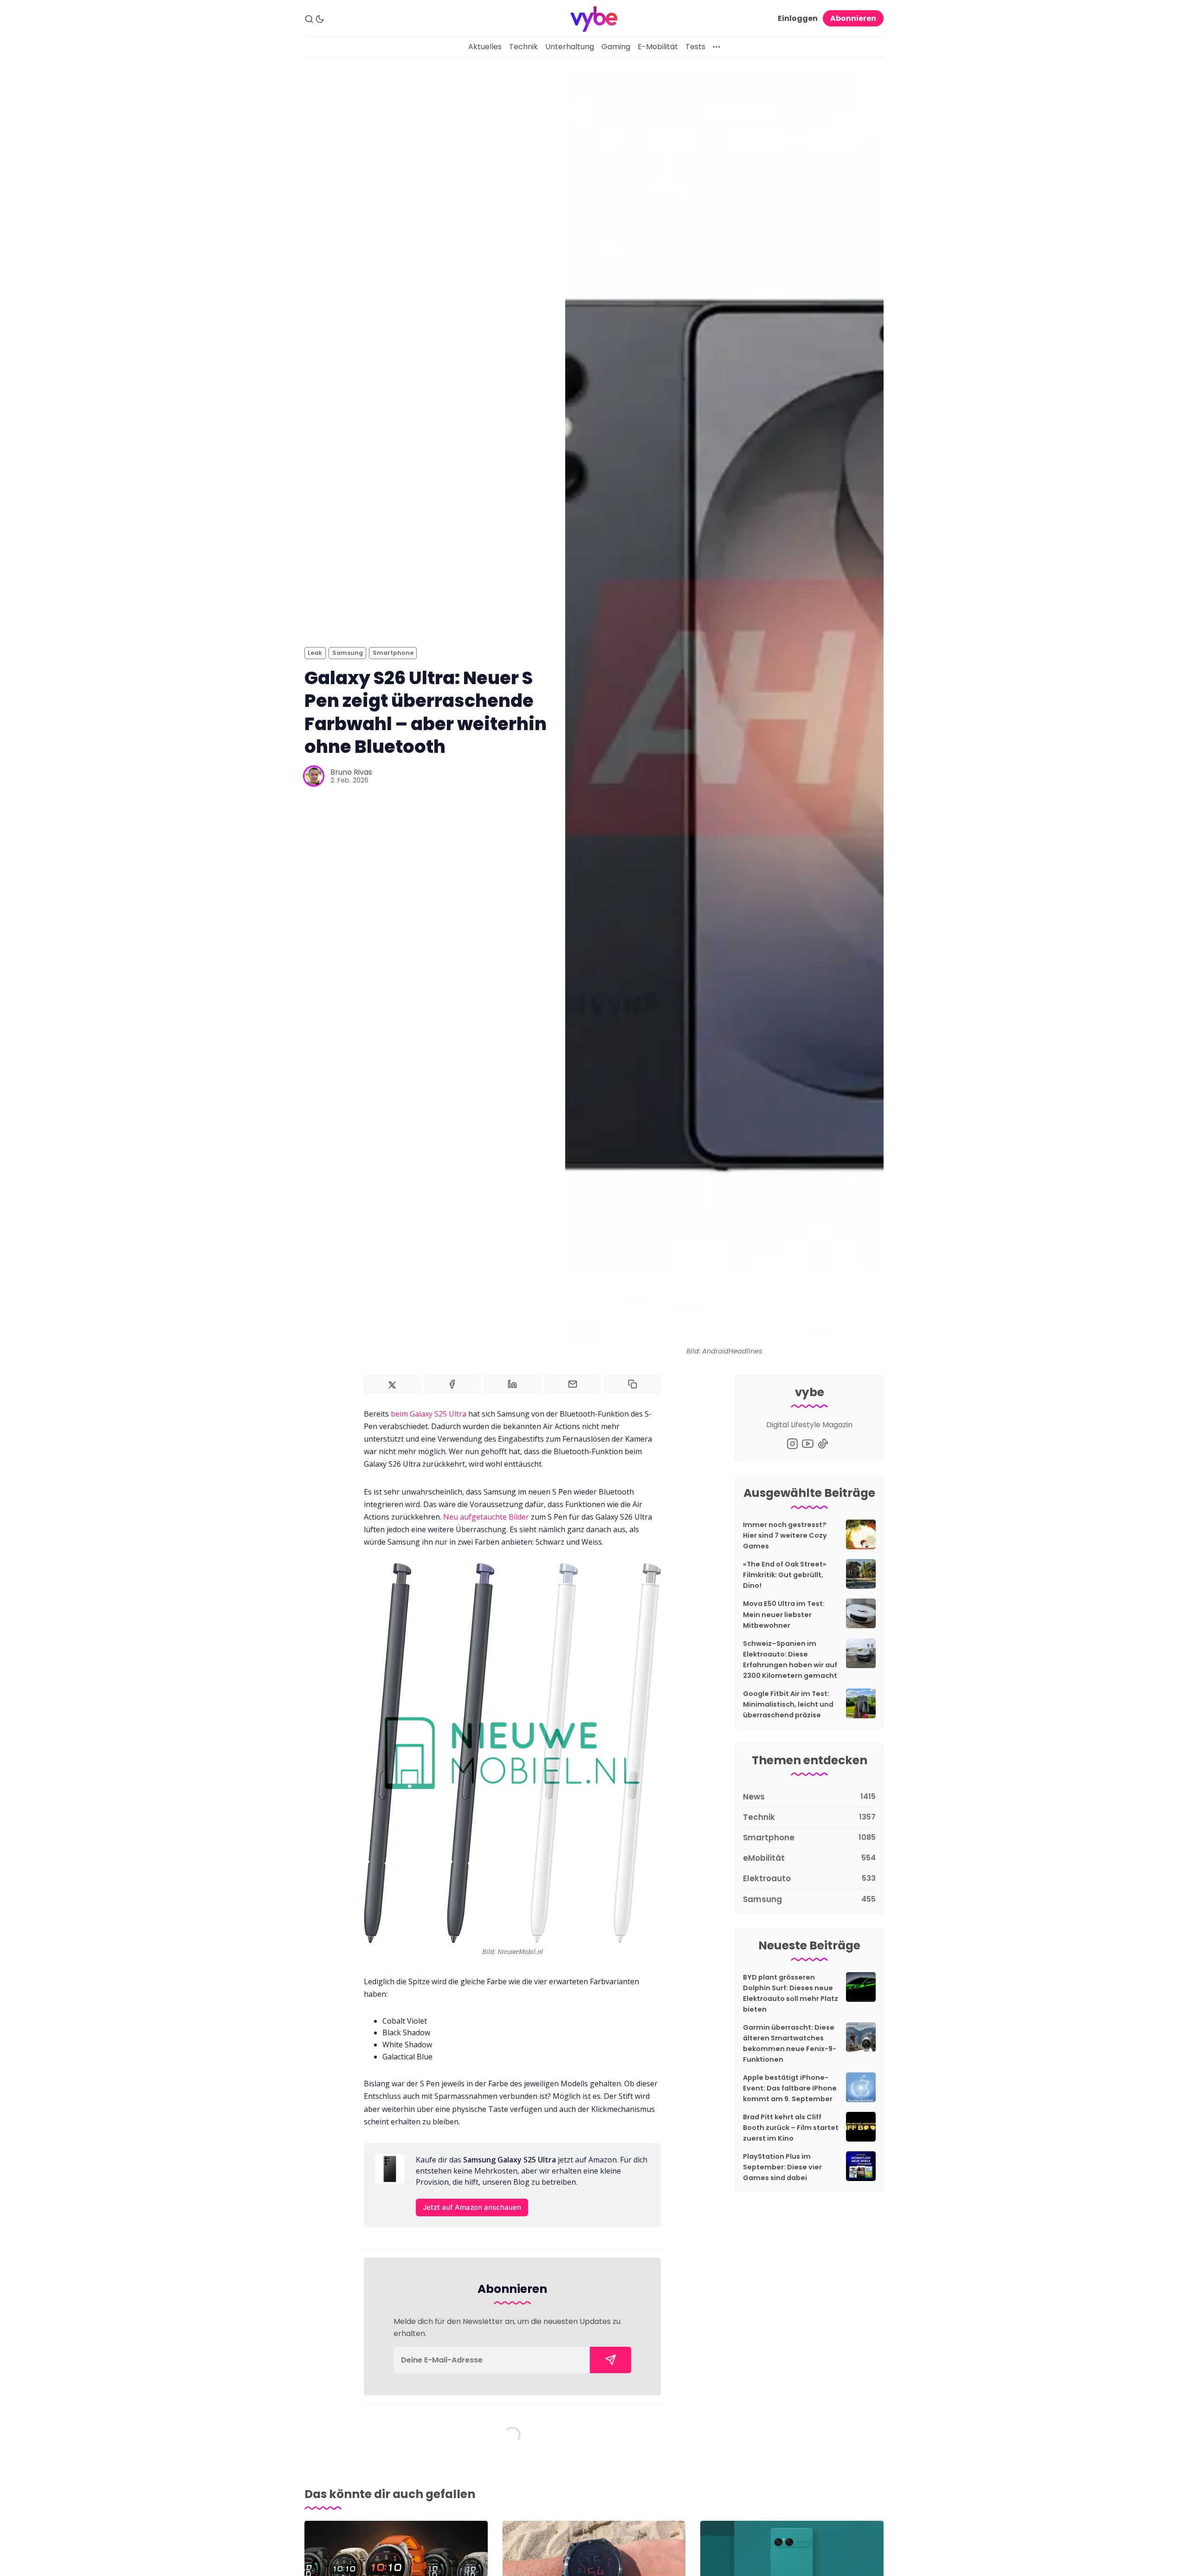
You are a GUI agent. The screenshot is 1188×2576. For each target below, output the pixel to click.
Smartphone (393, 653)
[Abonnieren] (610, 2360)
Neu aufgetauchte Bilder (486, 1517)
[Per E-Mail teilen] (573, 1384)
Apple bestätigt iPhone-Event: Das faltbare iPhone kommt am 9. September (790, 2088)
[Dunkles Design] (320, 19)
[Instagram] (792, 1444)
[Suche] (309, 19)
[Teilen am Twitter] (392, 1384)
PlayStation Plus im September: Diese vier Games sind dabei (782, 2167)
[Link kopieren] (633, 1384)
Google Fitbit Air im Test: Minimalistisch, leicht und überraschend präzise (788, 1704)
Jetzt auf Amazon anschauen (472, 2207)
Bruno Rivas (351, 772)
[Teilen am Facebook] (452, 1384)
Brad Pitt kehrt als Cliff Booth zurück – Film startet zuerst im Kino (791, 2128)
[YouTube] (808, 1444)
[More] (717, 47)
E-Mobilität (658, 47)
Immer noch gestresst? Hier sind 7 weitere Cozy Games (785, 1535)
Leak (315, 653)
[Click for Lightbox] (512, 1753)
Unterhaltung (570, 47)
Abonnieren (853, 18)
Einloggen (798, 18)
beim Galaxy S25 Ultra (429, 1414)
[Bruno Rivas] (314, 776)
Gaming (616, 47)
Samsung (348, 653)
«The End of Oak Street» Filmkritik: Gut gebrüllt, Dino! (785, 1575)
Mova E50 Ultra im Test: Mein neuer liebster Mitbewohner (784, 1614)
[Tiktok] (823, 1444)
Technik (523, 47)
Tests (695, 47)
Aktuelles (485, 47)
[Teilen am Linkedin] (512, 1384)
